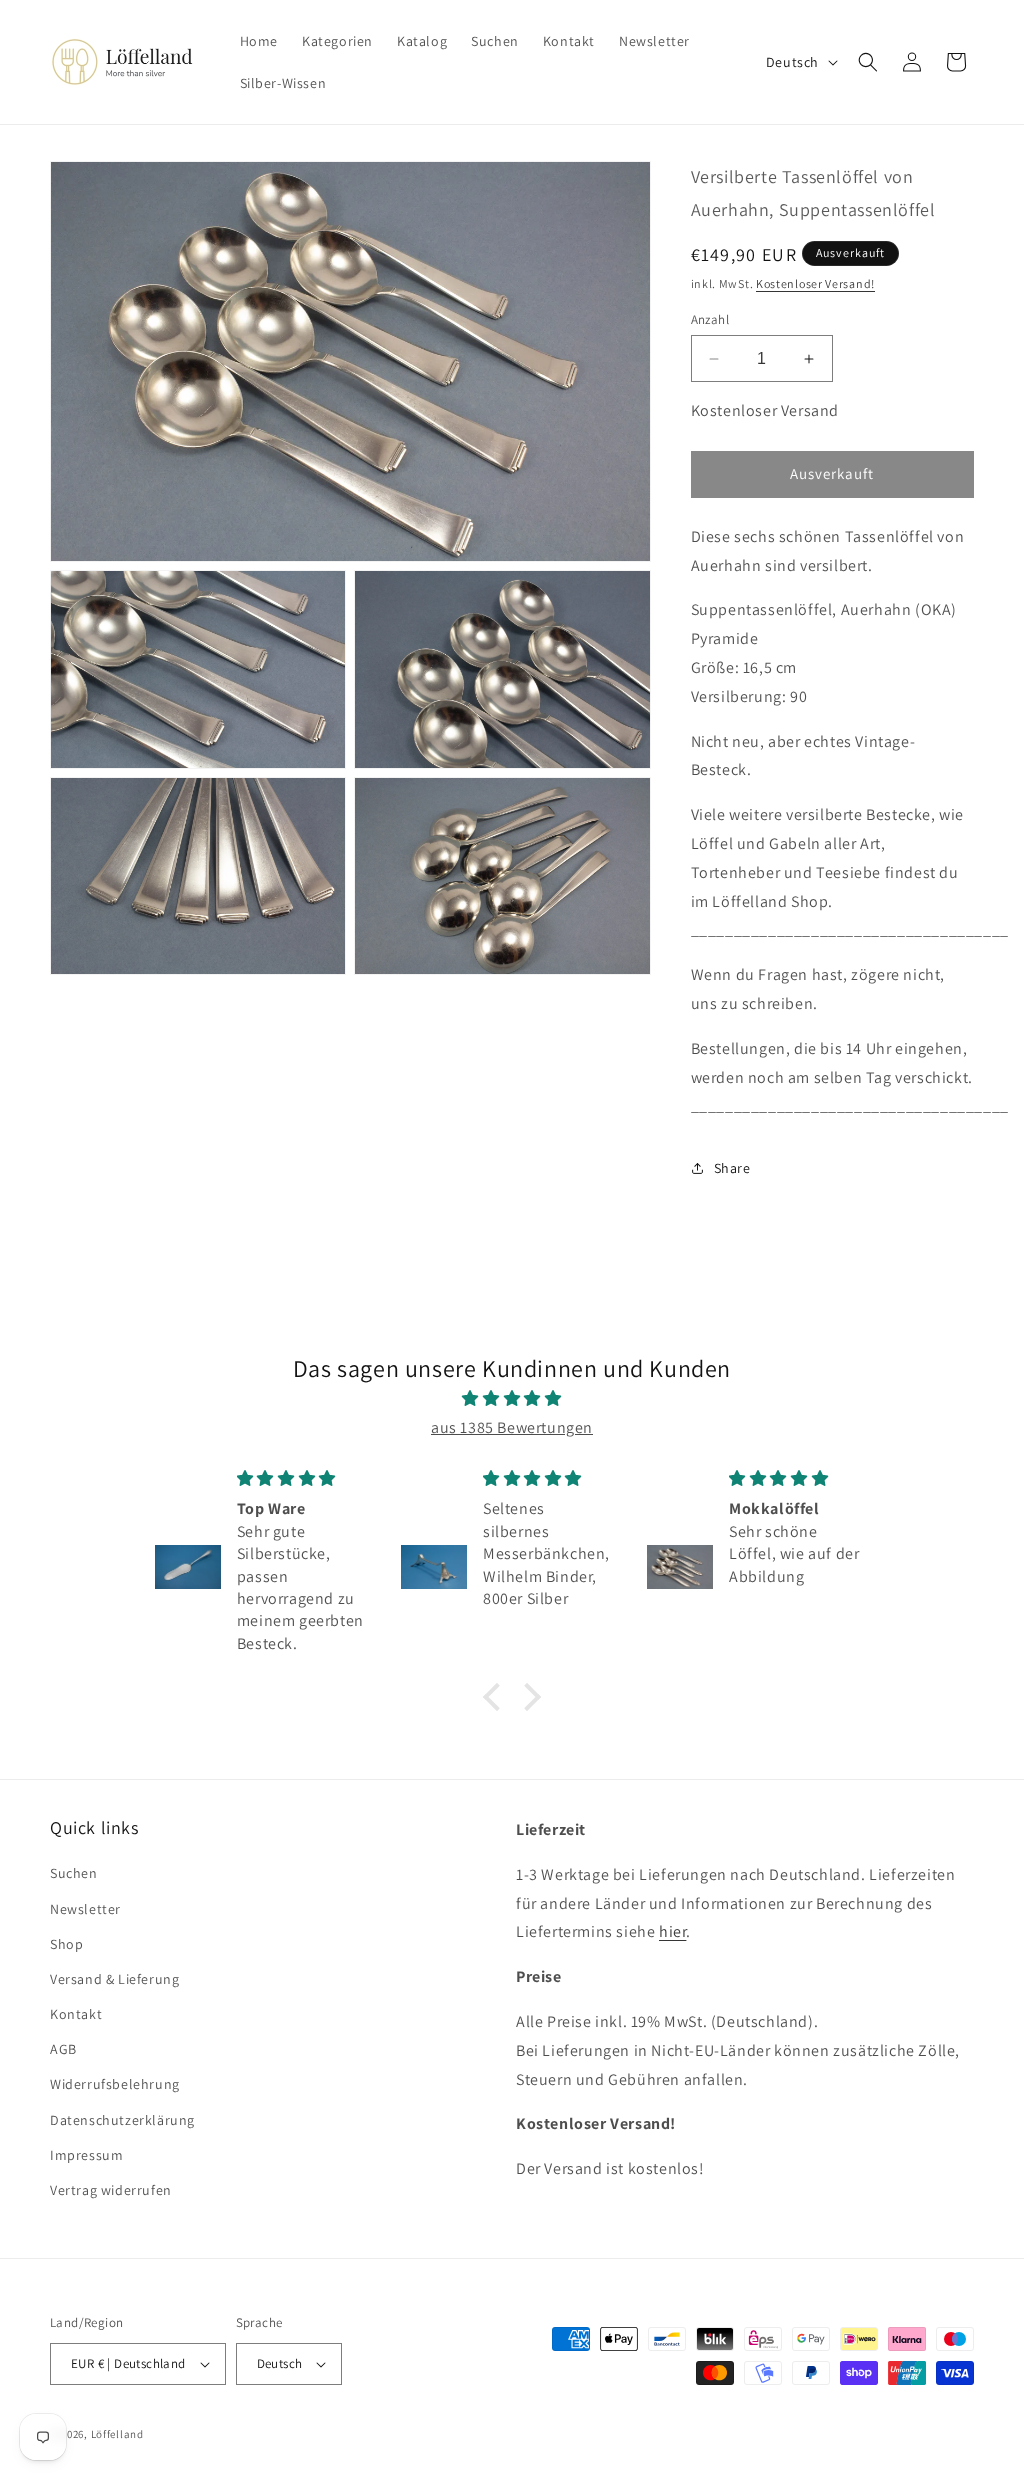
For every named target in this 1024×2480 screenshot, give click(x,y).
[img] (511, 1399)
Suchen (74, 1873)
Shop (66, 1944)
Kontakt (76, 2014)
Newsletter (85, 1909)
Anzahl (710, 319)
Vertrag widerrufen (111, 2190)
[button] (868, 62)
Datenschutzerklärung (122, 2120)
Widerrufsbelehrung (115, 2084)
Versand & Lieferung (114, 1979)
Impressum (86, 2155)
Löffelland (117, 2434)
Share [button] (732, 1168)
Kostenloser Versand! (815, 283)
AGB (63, 2049)
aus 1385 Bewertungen (512, 1427)
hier (672, 1931)
